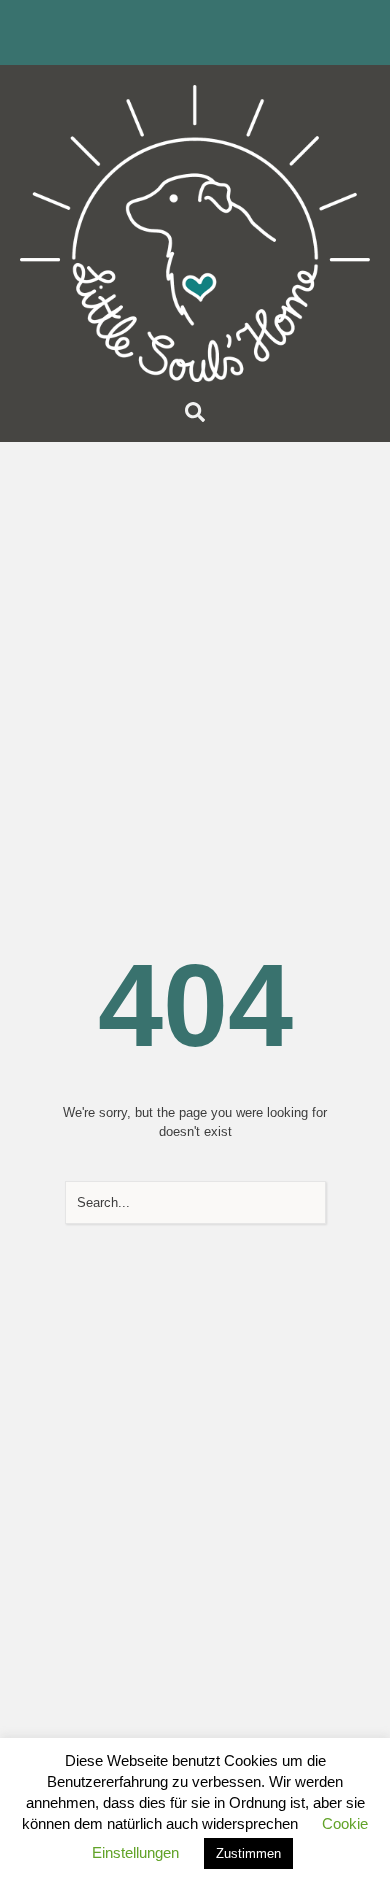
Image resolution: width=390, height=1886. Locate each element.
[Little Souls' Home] (195, 233)
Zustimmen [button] (248, 1853)
